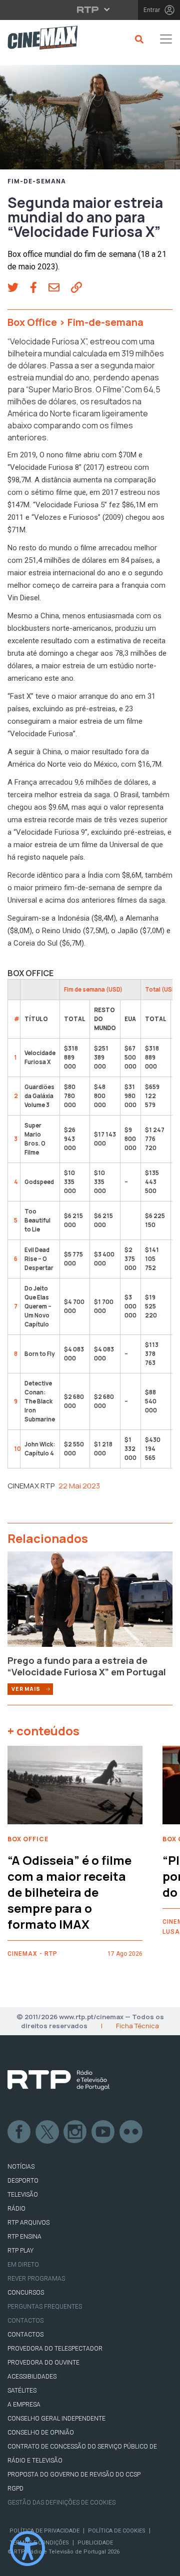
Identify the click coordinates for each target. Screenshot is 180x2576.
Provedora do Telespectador (55, 2349)
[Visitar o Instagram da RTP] (75, 2132)
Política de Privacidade (44, 2531)
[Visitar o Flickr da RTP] (131, 2132)
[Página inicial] (39, 39)
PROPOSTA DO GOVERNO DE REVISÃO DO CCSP (74, 2475)
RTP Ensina (24, 2237)
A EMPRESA (24, 2405)
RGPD (15, 2489)
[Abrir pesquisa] (138, 39)
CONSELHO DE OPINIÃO (41, 2433)
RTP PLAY (20, 2251)
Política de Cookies (117, 2531)
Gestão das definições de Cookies (61, 2503)
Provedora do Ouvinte (43, 2363)
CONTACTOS (25, 2335)
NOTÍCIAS (21, 2167)
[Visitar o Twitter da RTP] (47, 2132)
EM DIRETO (23, 2265)
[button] (19, 288)
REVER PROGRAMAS (36, 2279)
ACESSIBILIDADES (32, 2377)
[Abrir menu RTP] (90, 9)
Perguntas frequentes (45, 2307)
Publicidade (95, 2543)
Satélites (22, 2391)
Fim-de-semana (37, 181)
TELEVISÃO (23, 2195)
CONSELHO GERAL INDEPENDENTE (56, 2419)
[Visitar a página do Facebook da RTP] (19, 2132)
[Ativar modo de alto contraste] (27, 2549)
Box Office (32, 322)
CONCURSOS (26, 2293)
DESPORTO (23, 2181)
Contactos (25, 2321)
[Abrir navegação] (166, 39)
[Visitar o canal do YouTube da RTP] (103, 2132)
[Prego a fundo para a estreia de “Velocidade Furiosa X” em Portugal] (90, 1602)
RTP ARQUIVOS (28, 2223)
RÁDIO (16, 2209)
